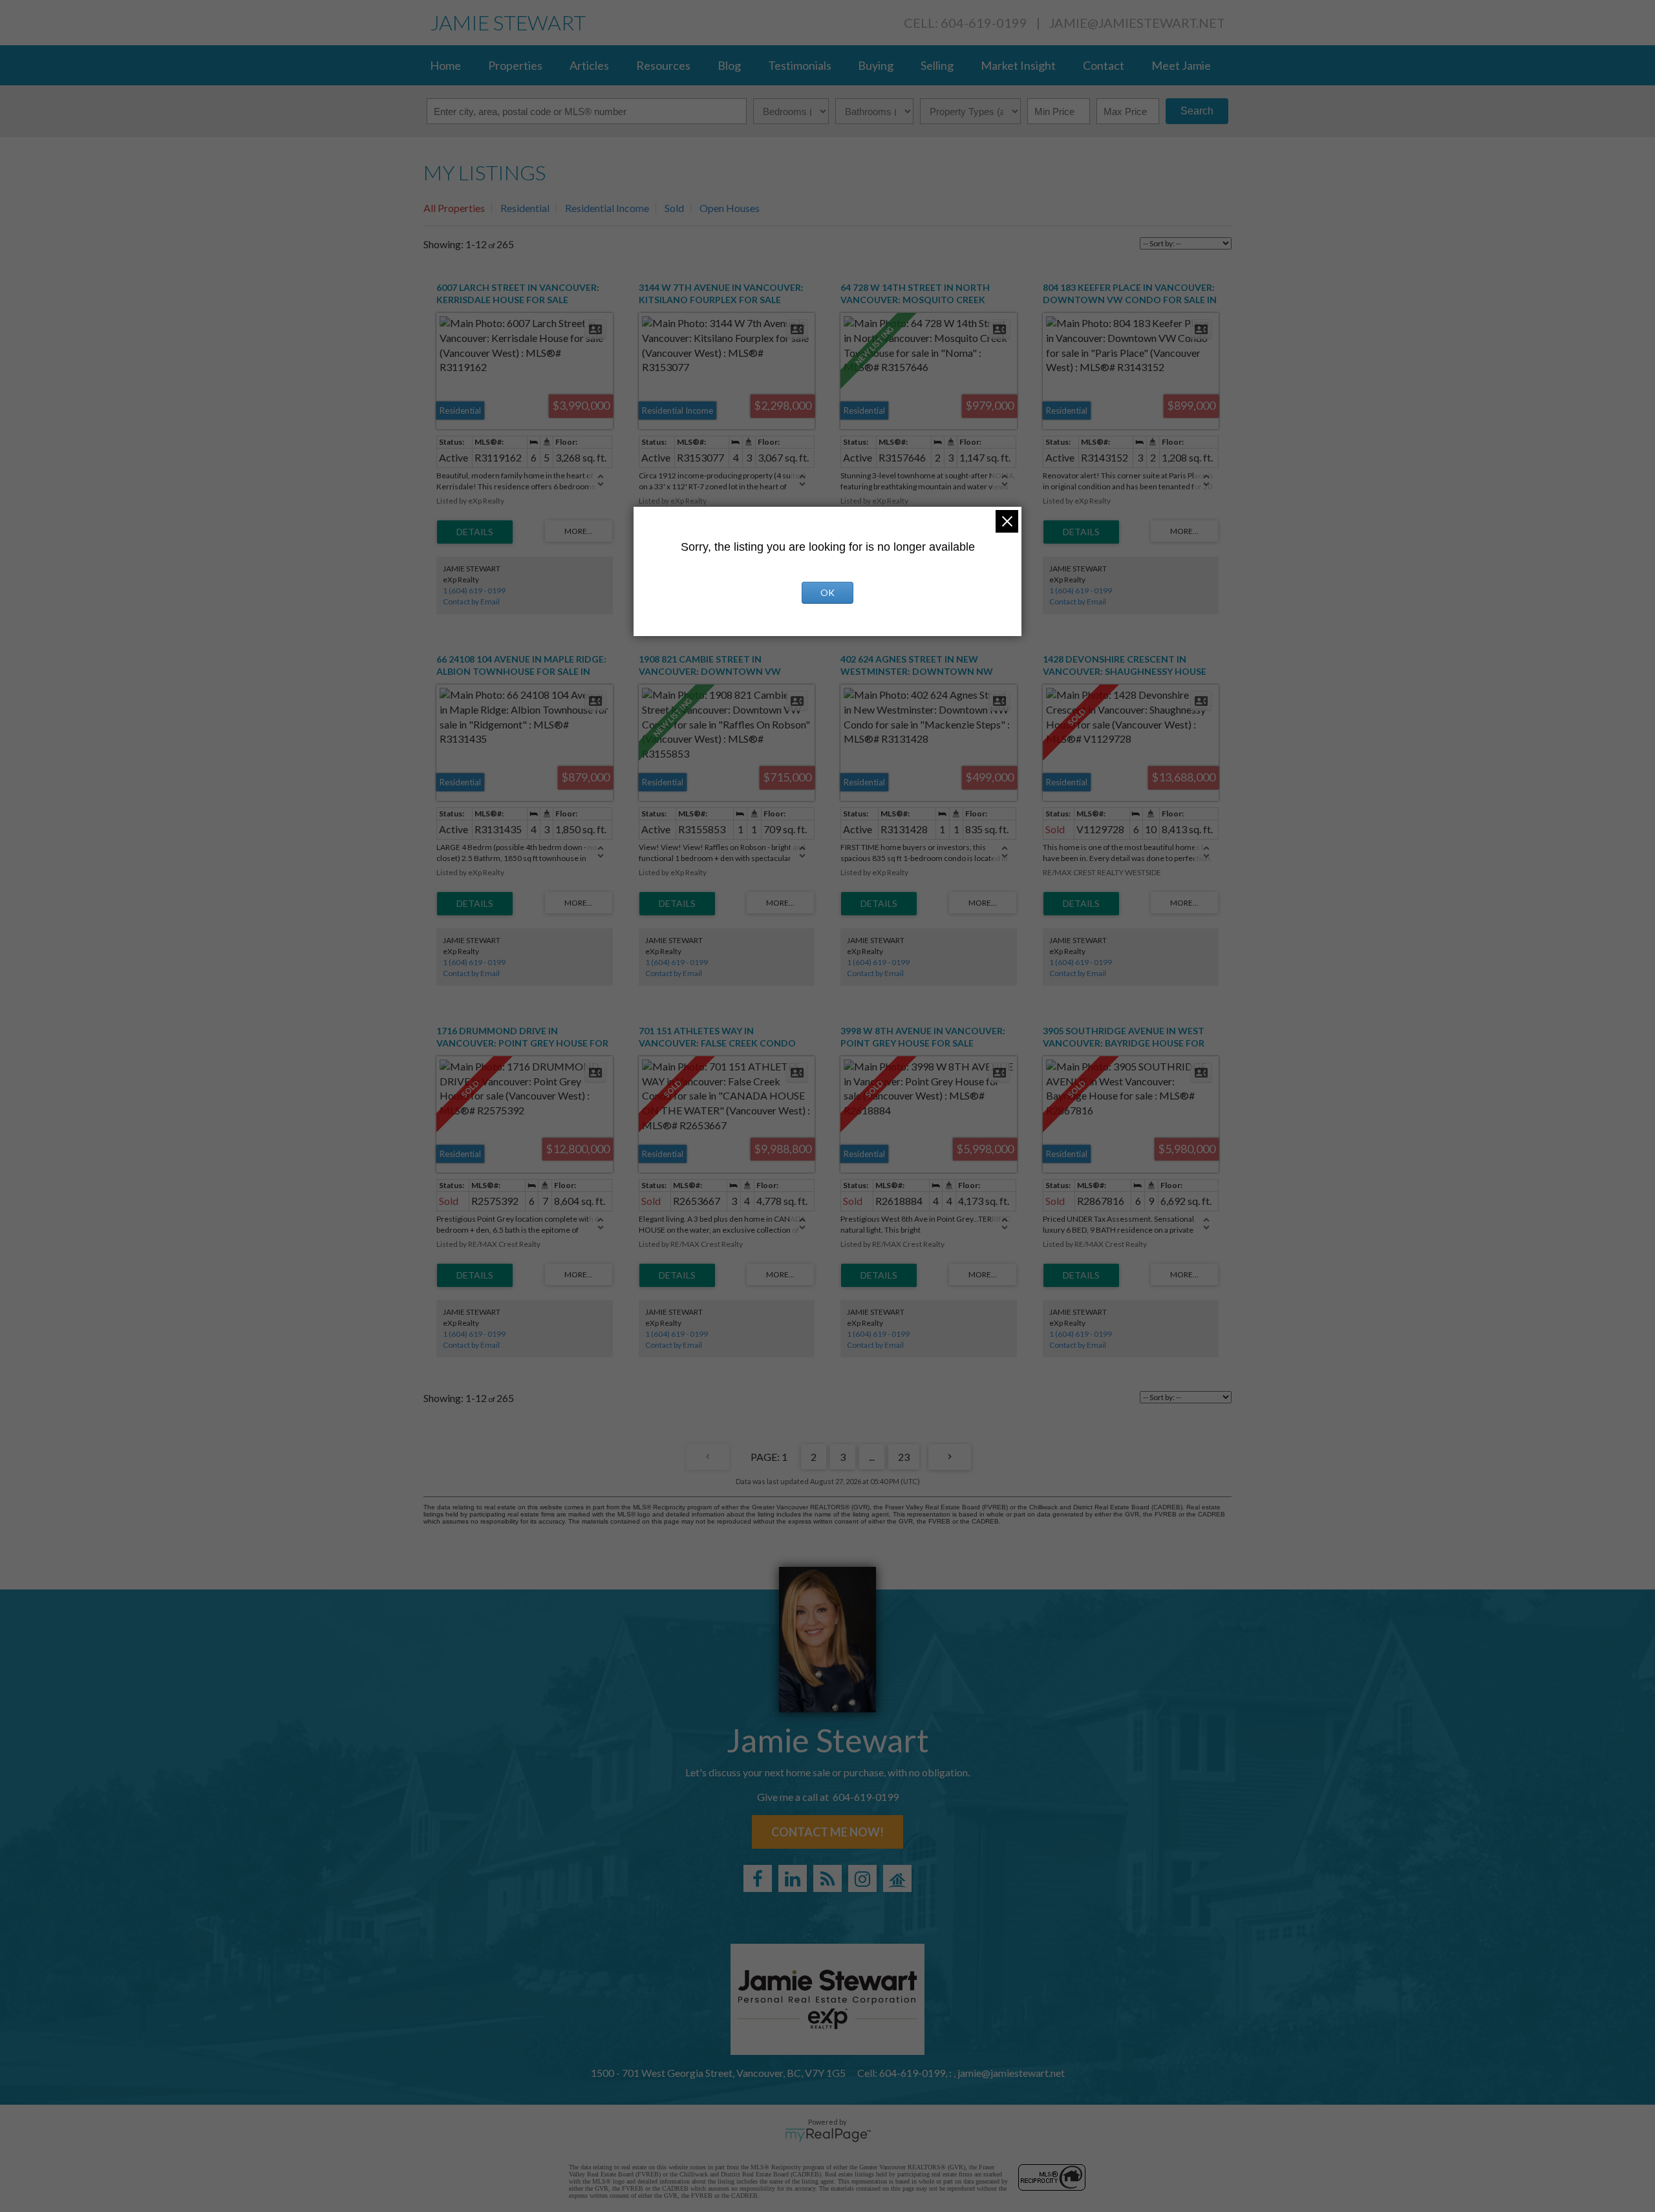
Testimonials (800, 65)
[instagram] (862, 1878)
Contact (1104, 65)
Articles (589, 65)
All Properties (454, 208)
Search (1197, 111)
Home (445, 65)
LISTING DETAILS (475, 532)
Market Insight (1018, 65)
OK (827, 592)
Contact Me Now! (827, 1832)
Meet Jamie (1181, 65)
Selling (937, 65)
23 (904, 1457)
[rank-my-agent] (897, 1878)
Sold (674, 208)
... (872, 1457)
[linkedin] (793, 1878)
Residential (525, 208)
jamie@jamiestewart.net (1137, 23)
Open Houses (730, 208)
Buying (876, 65)
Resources (663, 65)
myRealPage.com (828, 2135)
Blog (729, 65)
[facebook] (758, 1878)
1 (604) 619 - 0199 (474, 590)
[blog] (827, 1878)
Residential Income (607, 208)
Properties (515, 65)
